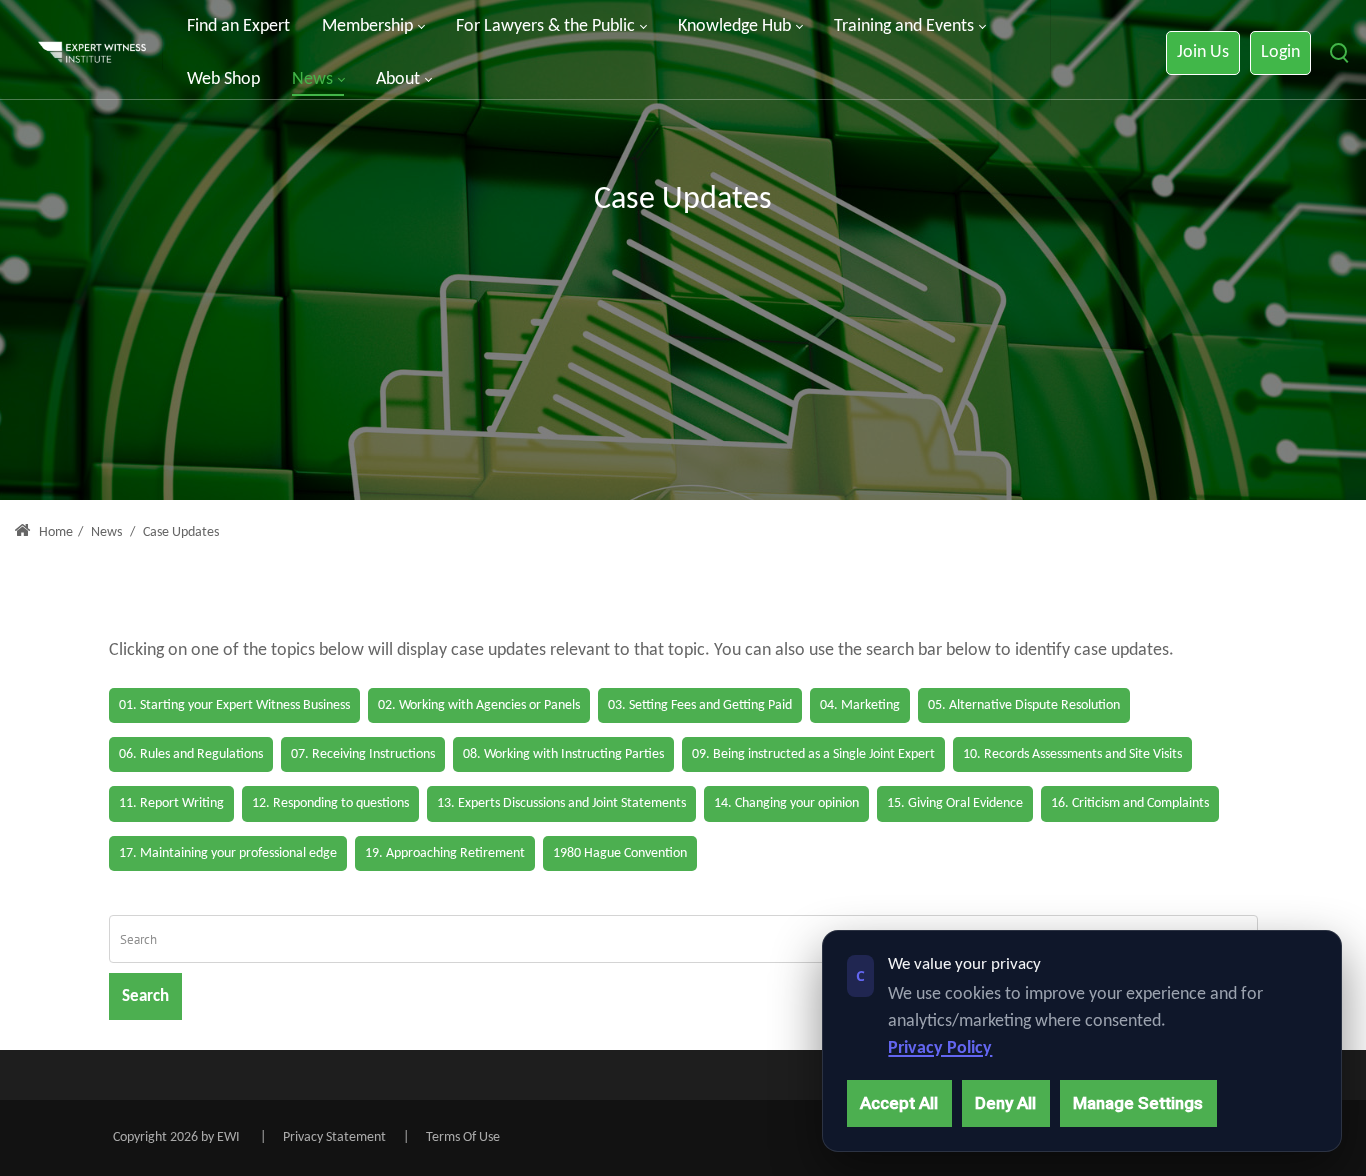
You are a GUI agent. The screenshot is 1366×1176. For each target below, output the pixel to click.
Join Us (1203, 52)
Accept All (899, 1103)
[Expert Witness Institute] (92, 53)
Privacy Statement (334, 1137)
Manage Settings (1138, 1103)
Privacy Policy (940, 1048)
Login (1280, 52)
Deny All (1005, 1103)
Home (54, 532)
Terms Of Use (463, 1137)
